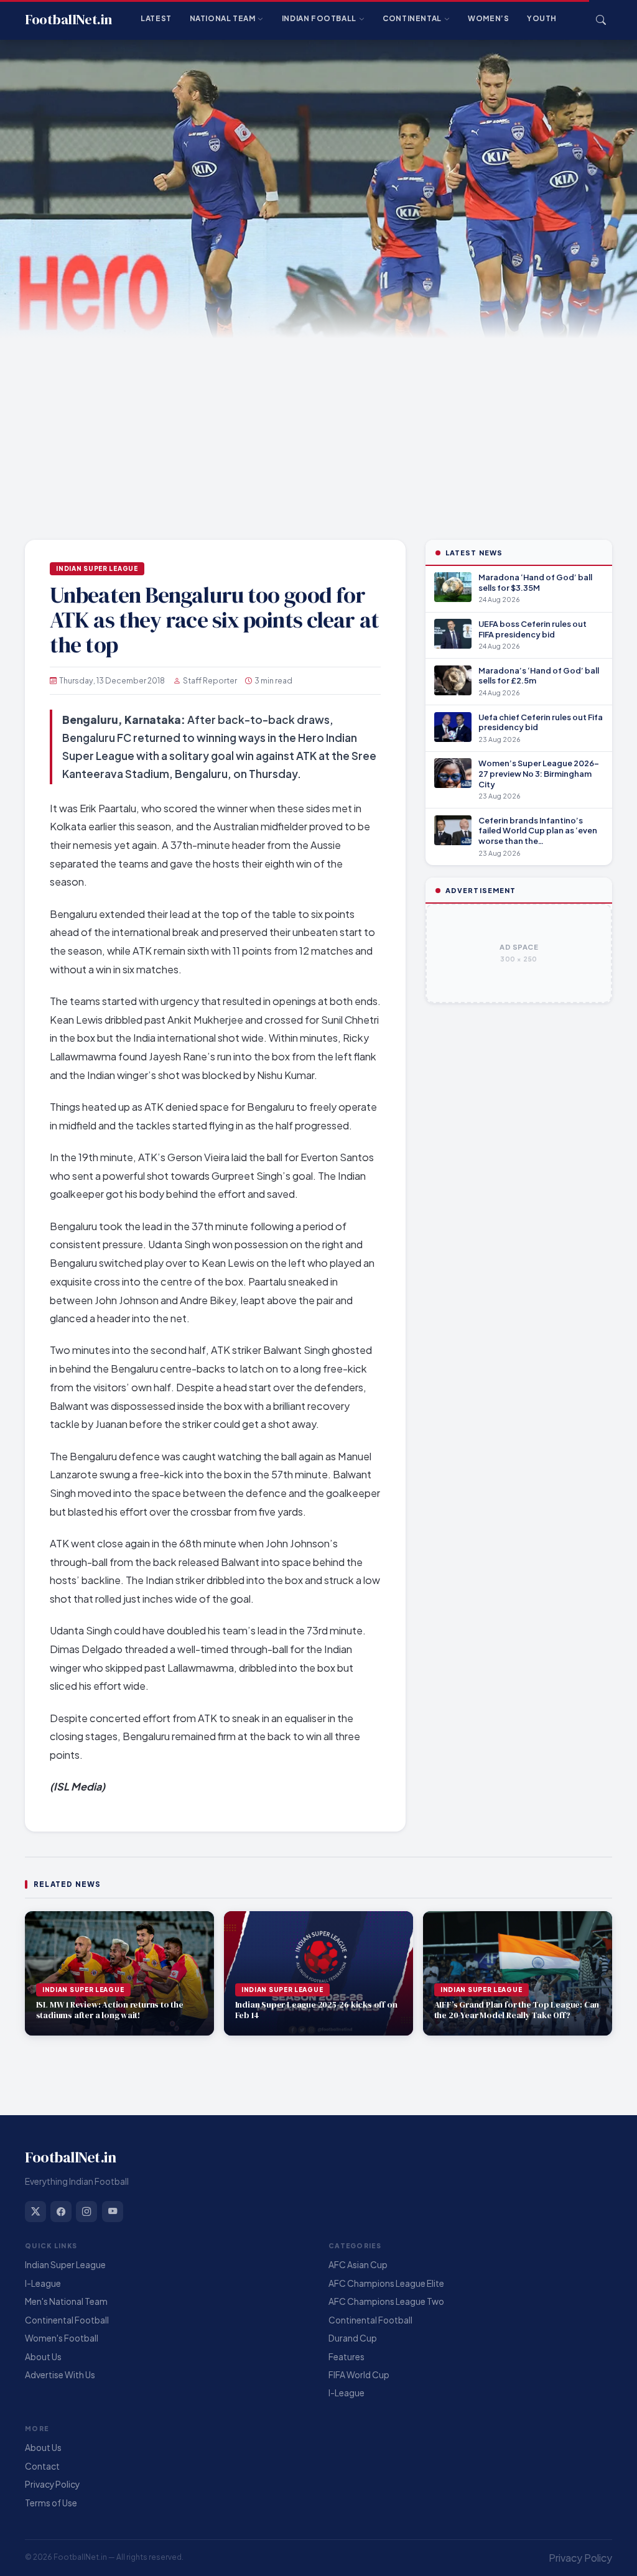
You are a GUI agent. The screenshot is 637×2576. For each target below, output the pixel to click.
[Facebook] (61, 2212)
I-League (43, 2283)
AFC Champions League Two (386, 2301)
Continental (412, 18)
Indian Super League (97, 568)
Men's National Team (66, 2301)
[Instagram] (86, 2212)
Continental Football (67, 2320)
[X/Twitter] (35, 2212)
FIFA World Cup (359, 2375)
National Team (223, 18)
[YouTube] (113, 2212)
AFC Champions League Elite (386, 2283)
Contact (42, 2466)
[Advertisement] (318, 432)
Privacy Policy (52, 2484)
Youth (542, 18)
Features (346, 2357)
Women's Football (62, 2338)
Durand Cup (353, 2338)
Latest (156, 18)
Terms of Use (51, 2503)
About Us (43, 2357)
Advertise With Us (60, 2375)
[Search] (601, 20)
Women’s (488, 18)
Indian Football (319, 18)
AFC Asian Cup (358, 2265)
